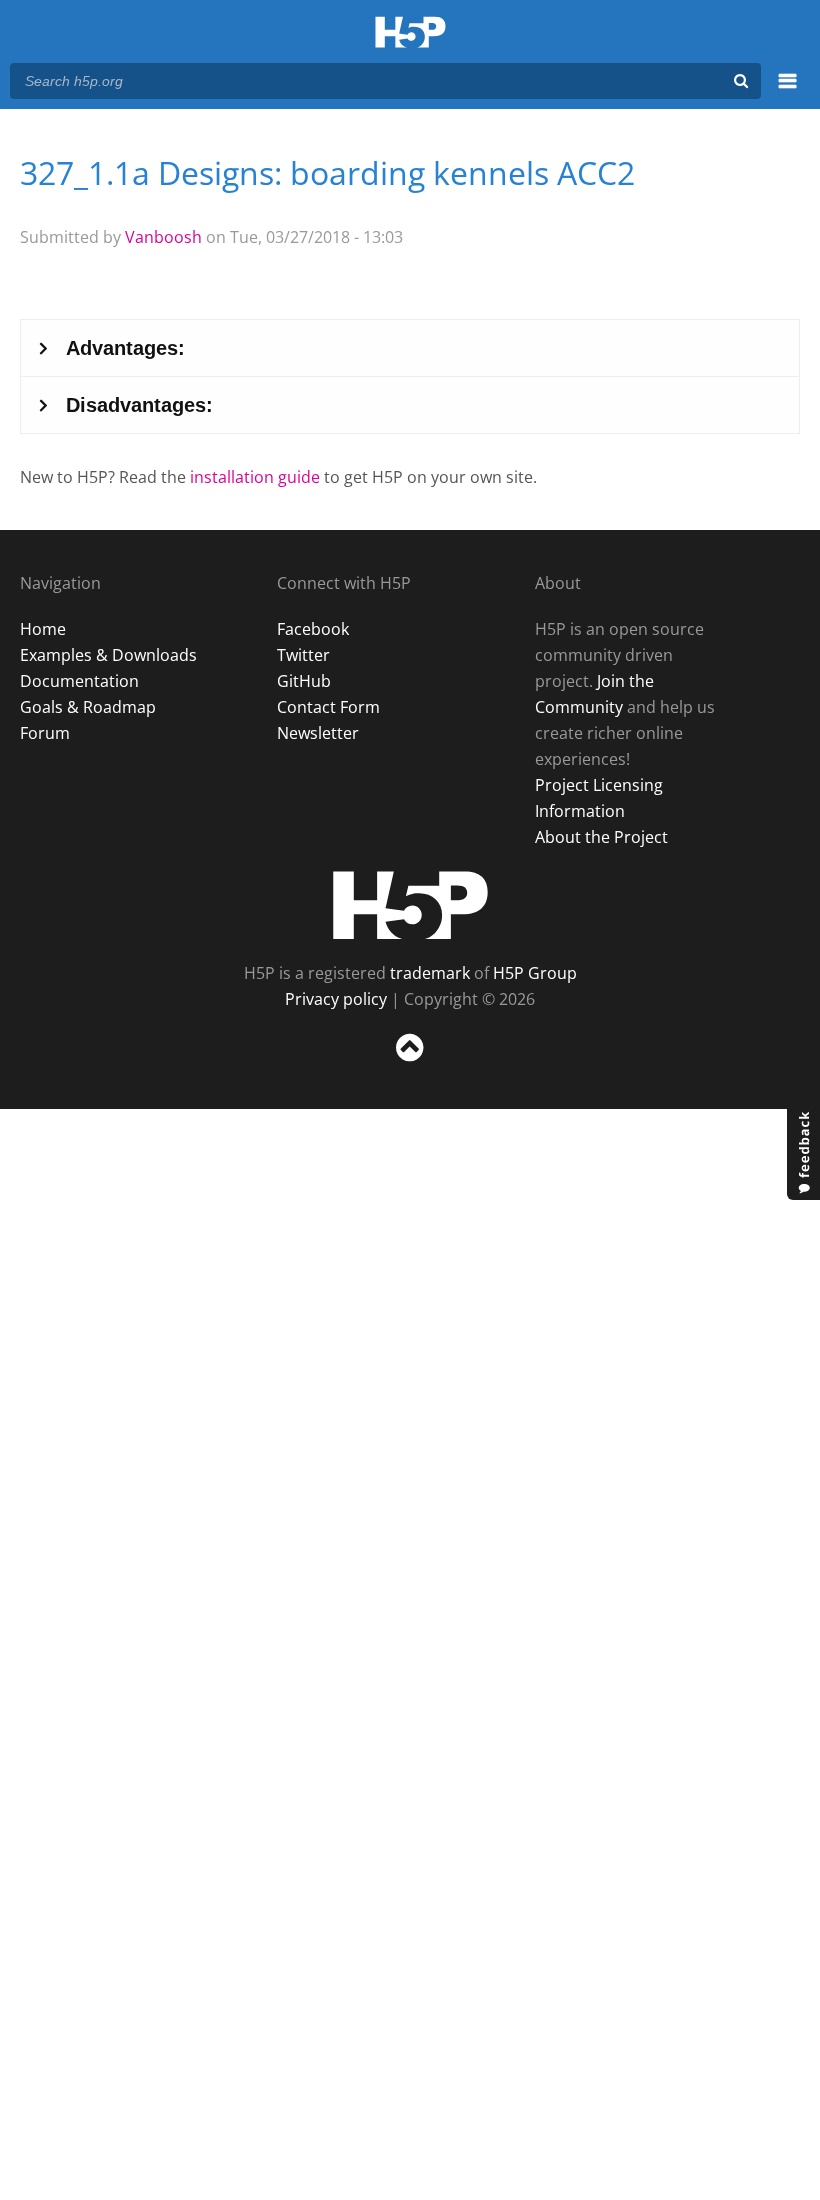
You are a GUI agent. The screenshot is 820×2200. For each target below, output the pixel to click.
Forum (45, 733)
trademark (430, 973)
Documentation (79, 681)
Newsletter (318, 733)
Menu (787, 92)
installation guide (255, 477)
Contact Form (328, 707)
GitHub (304, 681)
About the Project (601, 837)
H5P (410, 905)
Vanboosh (163, 237)
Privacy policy (336, 999)
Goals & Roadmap (88, 707)
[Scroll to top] (410, 1065)
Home (43, 629)
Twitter (303, 655)
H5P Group (535, 973)
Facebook (313, 629)
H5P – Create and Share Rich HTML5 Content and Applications (410, 33)
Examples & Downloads (108, 655)
